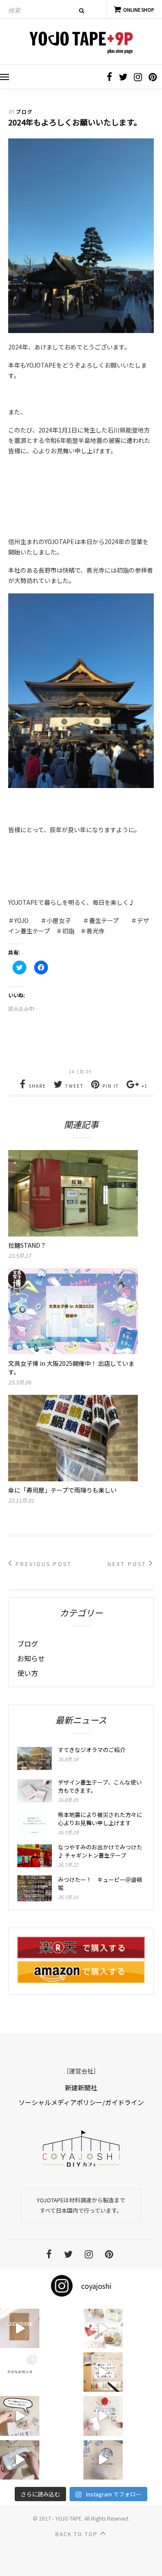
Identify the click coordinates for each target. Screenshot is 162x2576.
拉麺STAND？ (27, 1245)
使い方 (28, 1673)
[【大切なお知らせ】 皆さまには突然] (20, 2372)
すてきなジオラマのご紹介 (92, 1750)
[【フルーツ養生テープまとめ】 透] (103, 2328)
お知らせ (31, 1658)
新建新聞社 (81, 2087)
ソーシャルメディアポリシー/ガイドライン (81, 2102)
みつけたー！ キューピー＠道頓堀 (100, 1884)
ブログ (24, 112)
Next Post (128, 1564)
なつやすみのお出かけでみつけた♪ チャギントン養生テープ (100, 1851)
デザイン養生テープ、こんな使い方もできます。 (100, 1786)
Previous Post (42, 1564)
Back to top (78, 2534)
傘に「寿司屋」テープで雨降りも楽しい (62, 1490)
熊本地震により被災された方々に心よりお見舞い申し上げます (100, 1819)
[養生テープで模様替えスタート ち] (20, 2460)
